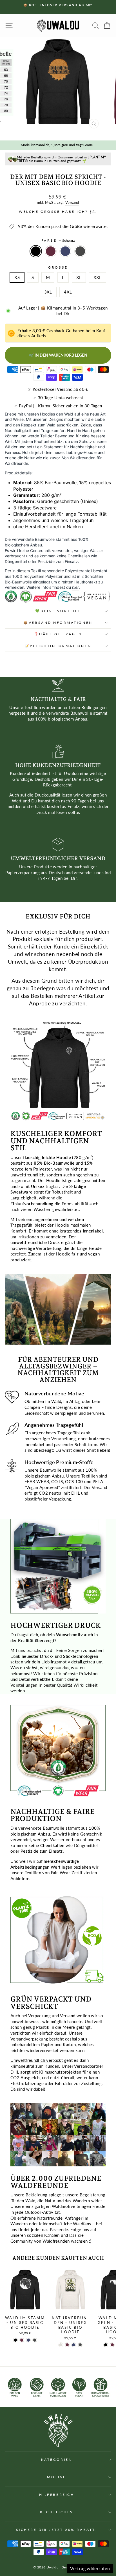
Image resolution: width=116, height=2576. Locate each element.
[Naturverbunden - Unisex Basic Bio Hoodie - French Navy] (74, 2345)
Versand (72, 203)
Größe (58, 267)
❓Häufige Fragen (58, 634)
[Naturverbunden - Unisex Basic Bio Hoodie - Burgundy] (67, 2345)
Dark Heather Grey (80, 251)
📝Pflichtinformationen (58, 646)
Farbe (58, 240)
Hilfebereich (57, 2495)
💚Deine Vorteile (58, 611)
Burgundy (51, 251)
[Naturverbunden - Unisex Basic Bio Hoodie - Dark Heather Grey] (80, 2345)
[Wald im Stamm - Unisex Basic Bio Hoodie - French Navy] (28, 2340)
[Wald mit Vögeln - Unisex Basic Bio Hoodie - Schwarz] (106, 2345)
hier (75, 587)
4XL (68, 292)
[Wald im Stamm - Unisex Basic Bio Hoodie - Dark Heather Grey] (35, 2340)
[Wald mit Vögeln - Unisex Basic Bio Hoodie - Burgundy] (112, 2345)
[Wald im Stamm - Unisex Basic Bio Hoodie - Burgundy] (22, 2340)
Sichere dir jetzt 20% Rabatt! (57, 2530)
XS (17, 277)
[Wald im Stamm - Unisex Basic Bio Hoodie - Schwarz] (15, 2340)
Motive (56, 2477)
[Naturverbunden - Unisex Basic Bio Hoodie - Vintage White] (61, 2345)
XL (79, 277)
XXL (98, 277)
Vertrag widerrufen (90, 2568)
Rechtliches (57, 2512)
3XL (48, 292)
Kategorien (57, 2460)
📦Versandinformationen (58, 623)
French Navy (65, 251)
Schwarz (36, 251)
